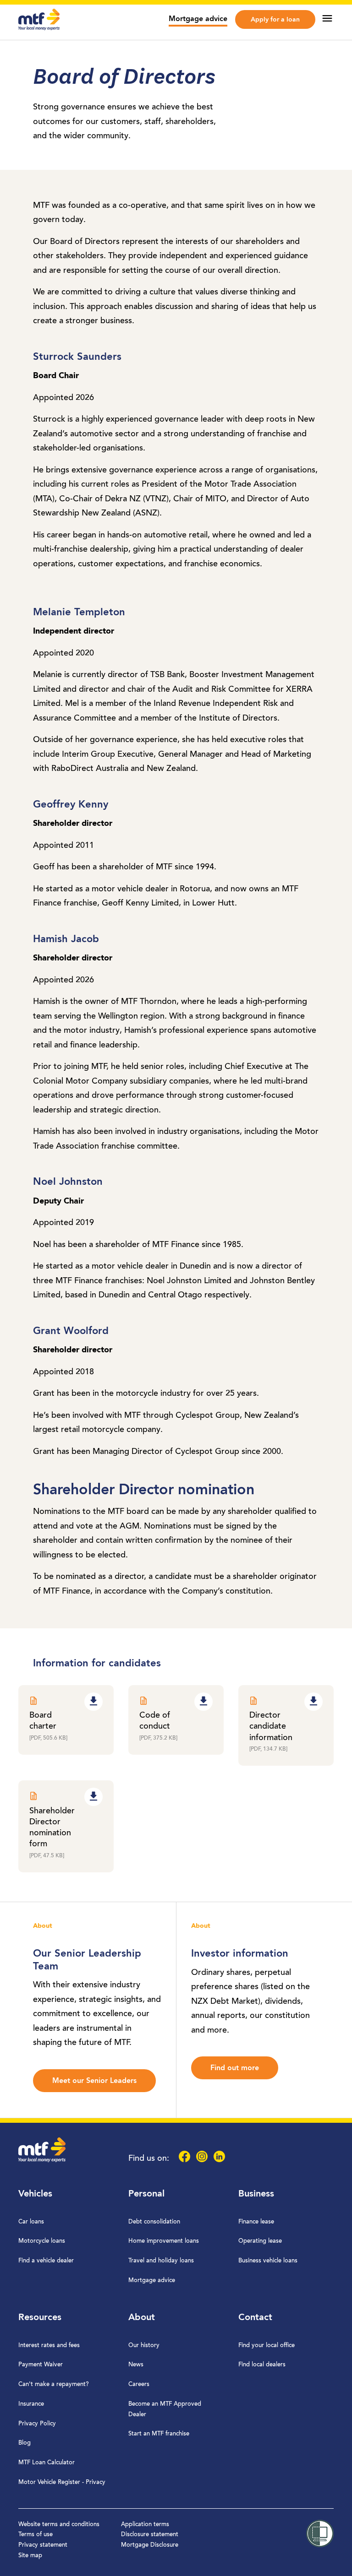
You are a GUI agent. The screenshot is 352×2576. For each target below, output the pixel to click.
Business (256, 2194)
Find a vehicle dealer (46, 2261)
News (136, 2365)
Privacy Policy (37, 2424)
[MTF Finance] (39, 28)
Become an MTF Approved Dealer (165, 2409)
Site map (30, 2556)
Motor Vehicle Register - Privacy (62, 2482)
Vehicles (35, 2194)
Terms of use (36, 2535)
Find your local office (267, 2346)
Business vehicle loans (268, 2261)
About (142, 2318)
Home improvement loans (164, 2241)
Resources (40, 2318)
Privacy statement (43, 2545)
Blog (25, 2443)
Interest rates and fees (49, 2346)
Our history (144, 2346)
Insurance (31, 2404)
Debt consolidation (154, 2222)
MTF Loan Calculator (47, 2463)
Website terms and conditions (59, 2524)
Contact (255, 2318)
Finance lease (256, 2222)
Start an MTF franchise (159, 2434)
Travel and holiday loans (161, 2261)
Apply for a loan (275, 20)
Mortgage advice (198, 19)
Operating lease (260, 2241)
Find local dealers (262, 2365)
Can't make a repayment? (54, 2384)
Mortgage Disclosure (150, 2545)
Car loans (31, 2222)
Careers (139, 2384)
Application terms (145, 2524)
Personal (146, 2194)
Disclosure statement (150, 2535)
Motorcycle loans (42, 2241)
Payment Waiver (41, 2365)
